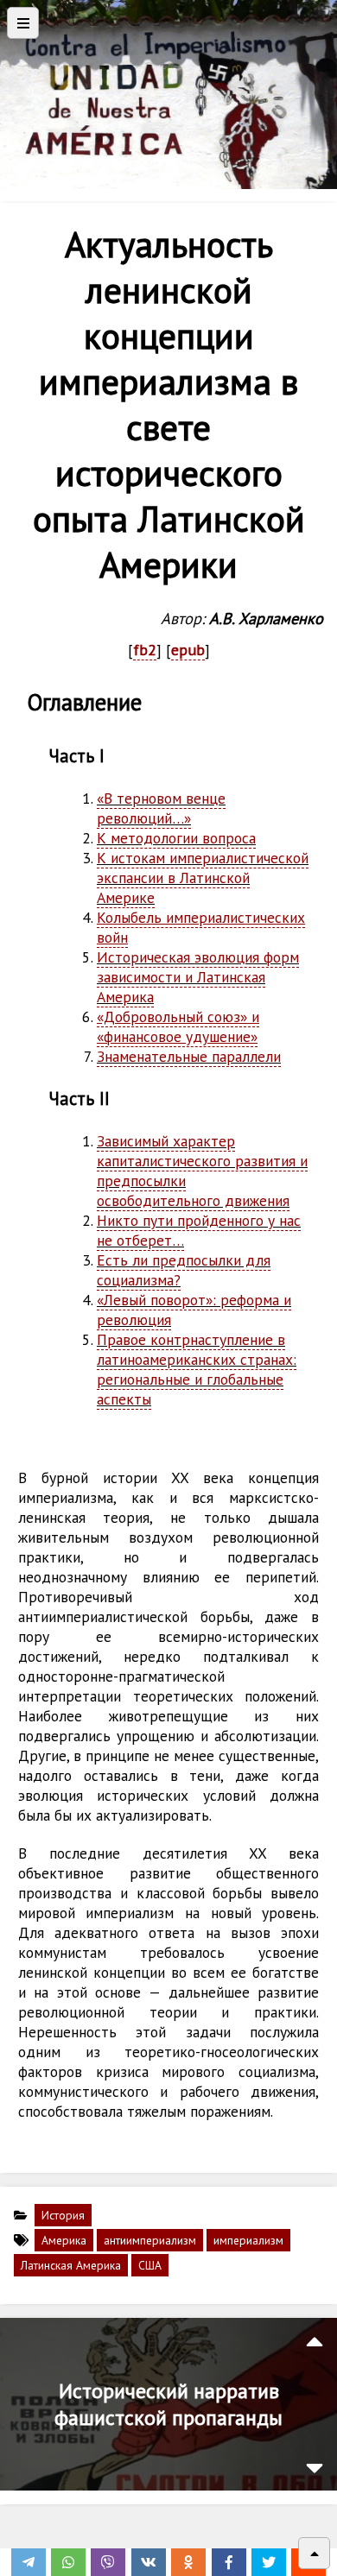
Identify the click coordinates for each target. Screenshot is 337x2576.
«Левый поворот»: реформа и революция (194, 1310)
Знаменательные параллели (189, 1056)
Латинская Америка (71, 2265)
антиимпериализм (150, 2240)
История (63, 2215)
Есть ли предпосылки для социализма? (184, 1270)
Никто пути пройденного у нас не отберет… (199, 1230)
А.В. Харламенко (266, 618)
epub (188, 650)
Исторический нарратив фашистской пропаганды (168, 2404)
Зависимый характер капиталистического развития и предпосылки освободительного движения (202, 1171)
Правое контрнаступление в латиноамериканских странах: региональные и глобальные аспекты (197, 1369)
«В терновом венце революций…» (161, 808)
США (150, 2265)
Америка (64, 2240)
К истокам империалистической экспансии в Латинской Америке (203, 878)
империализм (248, 2240)
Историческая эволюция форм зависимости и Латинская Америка (198, 977)
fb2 (145, 650)
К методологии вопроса (176, 838)
